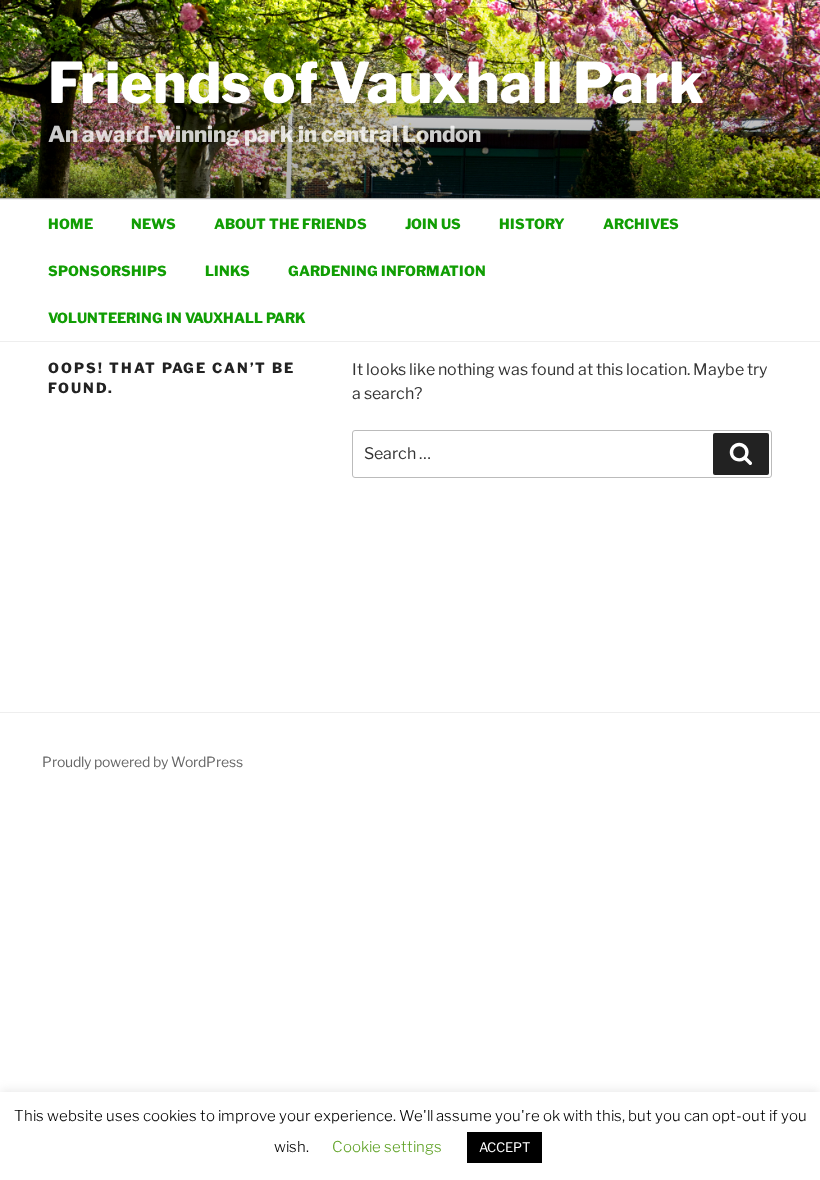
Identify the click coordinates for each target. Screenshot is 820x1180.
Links (227, 270)
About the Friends (290, 223)
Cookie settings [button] (387, 1147)
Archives (641, 223)
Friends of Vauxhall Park (376, 83)
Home (70, 223)
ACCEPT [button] (504, 1147)
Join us (433, 223)
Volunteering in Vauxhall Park (177, 317)
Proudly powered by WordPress (142, 761)
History (532, 223)
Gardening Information (387, 270)
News (153, 223)
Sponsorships (107, 270)
